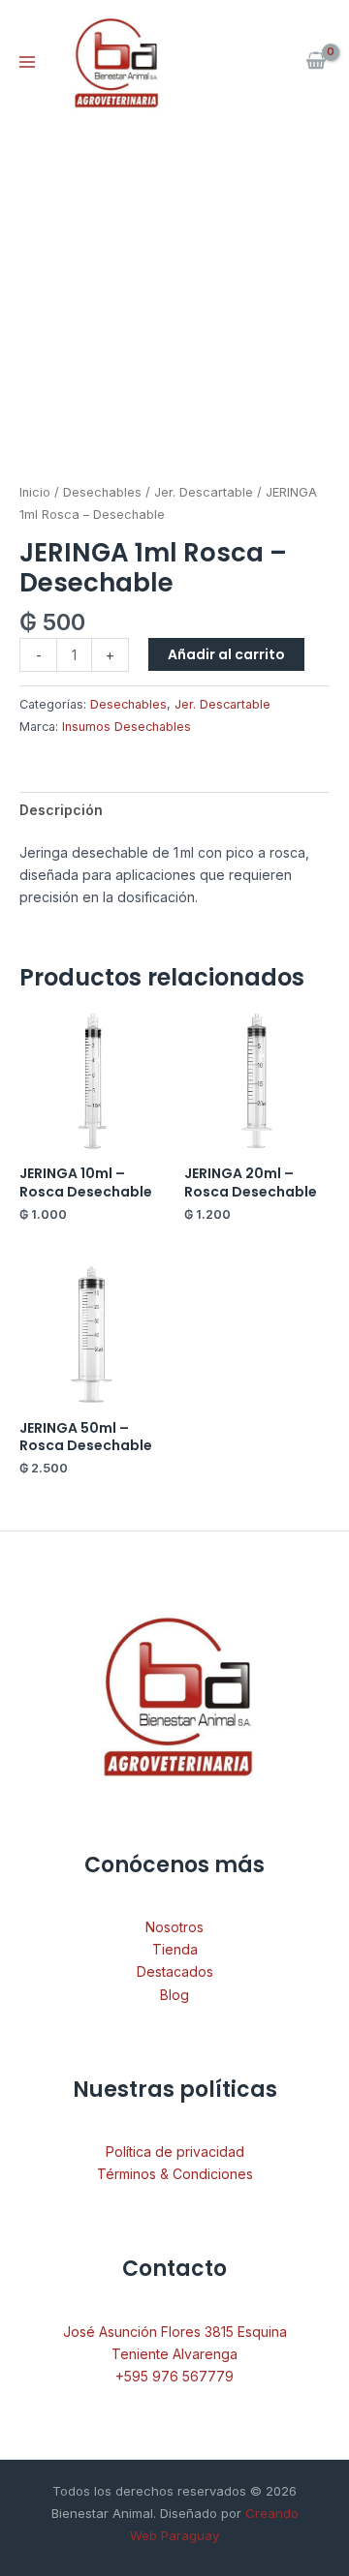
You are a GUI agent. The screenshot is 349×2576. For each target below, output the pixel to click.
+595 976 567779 (174, 2376)
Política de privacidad (175, 2152)
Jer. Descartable (204, 492)
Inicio (35, 492)
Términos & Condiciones (175, 2174)
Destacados (175, 1971)
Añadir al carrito (226, 654)
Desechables (102, 492)
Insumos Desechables (127, 727)
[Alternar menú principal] (27, 62)
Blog (174, 1995)
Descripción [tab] (61, 810)
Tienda (175, 1949)
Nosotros (174, 1927)
